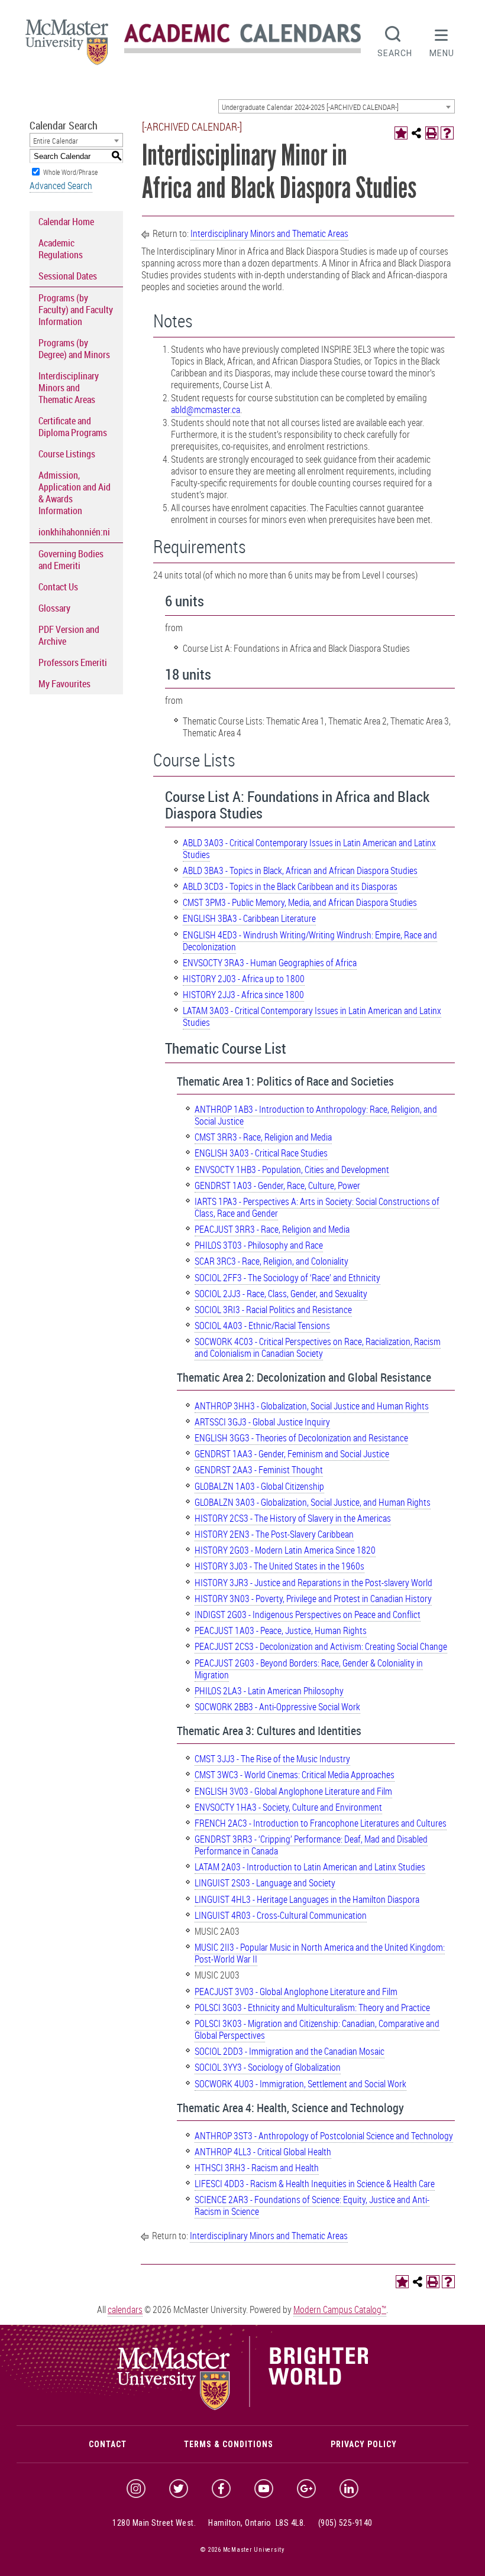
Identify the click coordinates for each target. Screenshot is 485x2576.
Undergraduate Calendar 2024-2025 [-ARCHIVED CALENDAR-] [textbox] (310, 107)
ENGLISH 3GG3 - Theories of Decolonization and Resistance (301, 1438)
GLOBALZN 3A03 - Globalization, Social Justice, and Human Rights (313, 1502)
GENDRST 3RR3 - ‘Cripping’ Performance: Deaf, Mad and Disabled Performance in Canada (311, 1845)
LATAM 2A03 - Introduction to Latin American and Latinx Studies (310, 1867)
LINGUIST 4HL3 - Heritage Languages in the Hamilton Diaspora (307, 1899)
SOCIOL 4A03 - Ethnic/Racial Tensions (262, 1326)
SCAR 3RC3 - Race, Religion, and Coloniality (271, 1261)
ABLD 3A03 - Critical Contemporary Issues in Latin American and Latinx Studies (309, 849)
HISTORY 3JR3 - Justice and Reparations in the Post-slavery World (313, 1583)
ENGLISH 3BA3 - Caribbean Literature (249, 918)
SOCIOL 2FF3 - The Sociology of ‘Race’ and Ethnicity (287, 1278)
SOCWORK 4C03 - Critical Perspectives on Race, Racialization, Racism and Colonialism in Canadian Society (318, 1347)
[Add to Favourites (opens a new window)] (401, 133)
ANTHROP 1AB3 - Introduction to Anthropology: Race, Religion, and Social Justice (316, 1115)
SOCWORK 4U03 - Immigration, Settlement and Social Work (300, 2084)
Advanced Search (61, 186)
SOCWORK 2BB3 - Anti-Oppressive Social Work (277, 1707)
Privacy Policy (364, 2444)
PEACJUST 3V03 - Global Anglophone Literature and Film (296, 1992)
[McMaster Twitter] (179, 2489)
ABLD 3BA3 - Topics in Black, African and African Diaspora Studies (300, 870)
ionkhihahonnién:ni (74, 532)
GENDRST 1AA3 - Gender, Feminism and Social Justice (292, 1454)
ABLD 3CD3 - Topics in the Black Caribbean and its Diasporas (290, 886)
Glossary (54, 608)
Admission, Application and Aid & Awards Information (75, 493)
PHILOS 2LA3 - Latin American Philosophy (269, 1691)
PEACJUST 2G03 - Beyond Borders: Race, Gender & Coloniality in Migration (309, 1669)
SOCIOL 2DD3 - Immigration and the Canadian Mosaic (290, 2051)
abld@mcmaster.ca (206, 410)
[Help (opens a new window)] (447, 133)
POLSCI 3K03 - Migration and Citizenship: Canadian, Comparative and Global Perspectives (317, 2029)
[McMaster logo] (243, 2408)
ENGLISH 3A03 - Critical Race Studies (261, 1153)
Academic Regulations (61, 249)
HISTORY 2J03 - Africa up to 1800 (244, 979)
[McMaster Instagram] (136, 2489)
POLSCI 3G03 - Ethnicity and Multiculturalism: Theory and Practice (312, 2007)
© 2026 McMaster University (242, 2550)
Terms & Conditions (229, 2444)
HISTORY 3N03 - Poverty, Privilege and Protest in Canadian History (313, 1599)
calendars (125, 2309)
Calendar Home (66, 222)
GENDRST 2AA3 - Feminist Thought (259, 1470)
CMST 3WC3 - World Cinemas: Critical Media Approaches (295, 1775)
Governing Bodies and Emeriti (71, 560)
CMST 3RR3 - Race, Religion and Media (263, 1137)
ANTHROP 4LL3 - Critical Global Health (263, 2152)
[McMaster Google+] (306, 2489)
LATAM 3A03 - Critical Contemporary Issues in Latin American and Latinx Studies (312, 1016)
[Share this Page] (416, 133)
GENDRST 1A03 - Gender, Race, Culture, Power (277, 1185)
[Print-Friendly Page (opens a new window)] (432, 133)
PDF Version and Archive (69, 635)
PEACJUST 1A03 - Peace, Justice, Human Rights (281, 1630)
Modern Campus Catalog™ (340, 2309)
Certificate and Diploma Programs (73, 427)
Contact (108, 2444)
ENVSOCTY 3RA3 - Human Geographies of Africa (270, 963)
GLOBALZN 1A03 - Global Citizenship (259, 1486)
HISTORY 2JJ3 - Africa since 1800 (243, 995)
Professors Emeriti (73, 662)
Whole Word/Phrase (70, 172)
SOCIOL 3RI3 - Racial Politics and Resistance (273, 1310)
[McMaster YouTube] (264, 2489)
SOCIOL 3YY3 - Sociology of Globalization (268, 2067)
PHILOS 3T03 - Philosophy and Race (259, 1245)
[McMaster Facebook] (221, 2489)
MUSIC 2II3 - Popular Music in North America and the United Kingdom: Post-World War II (320, 1953)
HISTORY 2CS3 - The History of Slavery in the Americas (293, 1518)
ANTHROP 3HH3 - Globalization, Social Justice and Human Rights (312, 1406)
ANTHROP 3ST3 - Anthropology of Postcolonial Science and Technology (324, 2136)
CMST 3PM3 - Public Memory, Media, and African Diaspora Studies (300, 902)
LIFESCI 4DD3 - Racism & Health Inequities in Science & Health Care (315, 2184)
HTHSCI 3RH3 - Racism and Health (257, 2168)
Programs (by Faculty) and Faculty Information (76, 310)
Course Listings (67, 454)
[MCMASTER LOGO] (67, 46)
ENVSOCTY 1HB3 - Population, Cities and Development (292, 1170)
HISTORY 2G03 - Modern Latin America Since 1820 (285, 1550)
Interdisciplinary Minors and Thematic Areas (69, 388)
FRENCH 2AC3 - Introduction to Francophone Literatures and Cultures (321, 1823)
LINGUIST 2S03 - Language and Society (265, 1883)
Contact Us (58, 587)
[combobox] (337, 106)
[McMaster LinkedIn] (349, 2489)
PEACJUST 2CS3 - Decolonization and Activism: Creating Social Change (321, 1646)
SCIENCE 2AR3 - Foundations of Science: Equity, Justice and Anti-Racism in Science (312, 2205)
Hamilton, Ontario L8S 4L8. (257, 2523)
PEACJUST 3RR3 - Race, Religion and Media (272, 1229)
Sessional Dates (68, 276)
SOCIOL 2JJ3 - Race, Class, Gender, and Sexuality (281, 1294)
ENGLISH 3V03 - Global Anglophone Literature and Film (293, 1791)
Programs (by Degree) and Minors (74, 349)
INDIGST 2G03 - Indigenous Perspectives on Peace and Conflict (308, 1615)
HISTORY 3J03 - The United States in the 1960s (279, 1566)
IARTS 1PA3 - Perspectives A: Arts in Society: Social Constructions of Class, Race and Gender (317, 1207)
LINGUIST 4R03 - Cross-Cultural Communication (281, 1915)
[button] (442, 40)
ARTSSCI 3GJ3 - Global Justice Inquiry (262, 1422)
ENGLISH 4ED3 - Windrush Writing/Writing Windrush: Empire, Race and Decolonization (310, 941)
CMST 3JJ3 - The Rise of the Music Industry (272, 1759)
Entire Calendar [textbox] (56, 141)
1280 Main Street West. (154, 2523)
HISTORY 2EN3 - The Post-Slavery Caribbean (274, 1534)
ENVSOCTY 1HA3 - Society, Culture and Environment (288, 1807)
